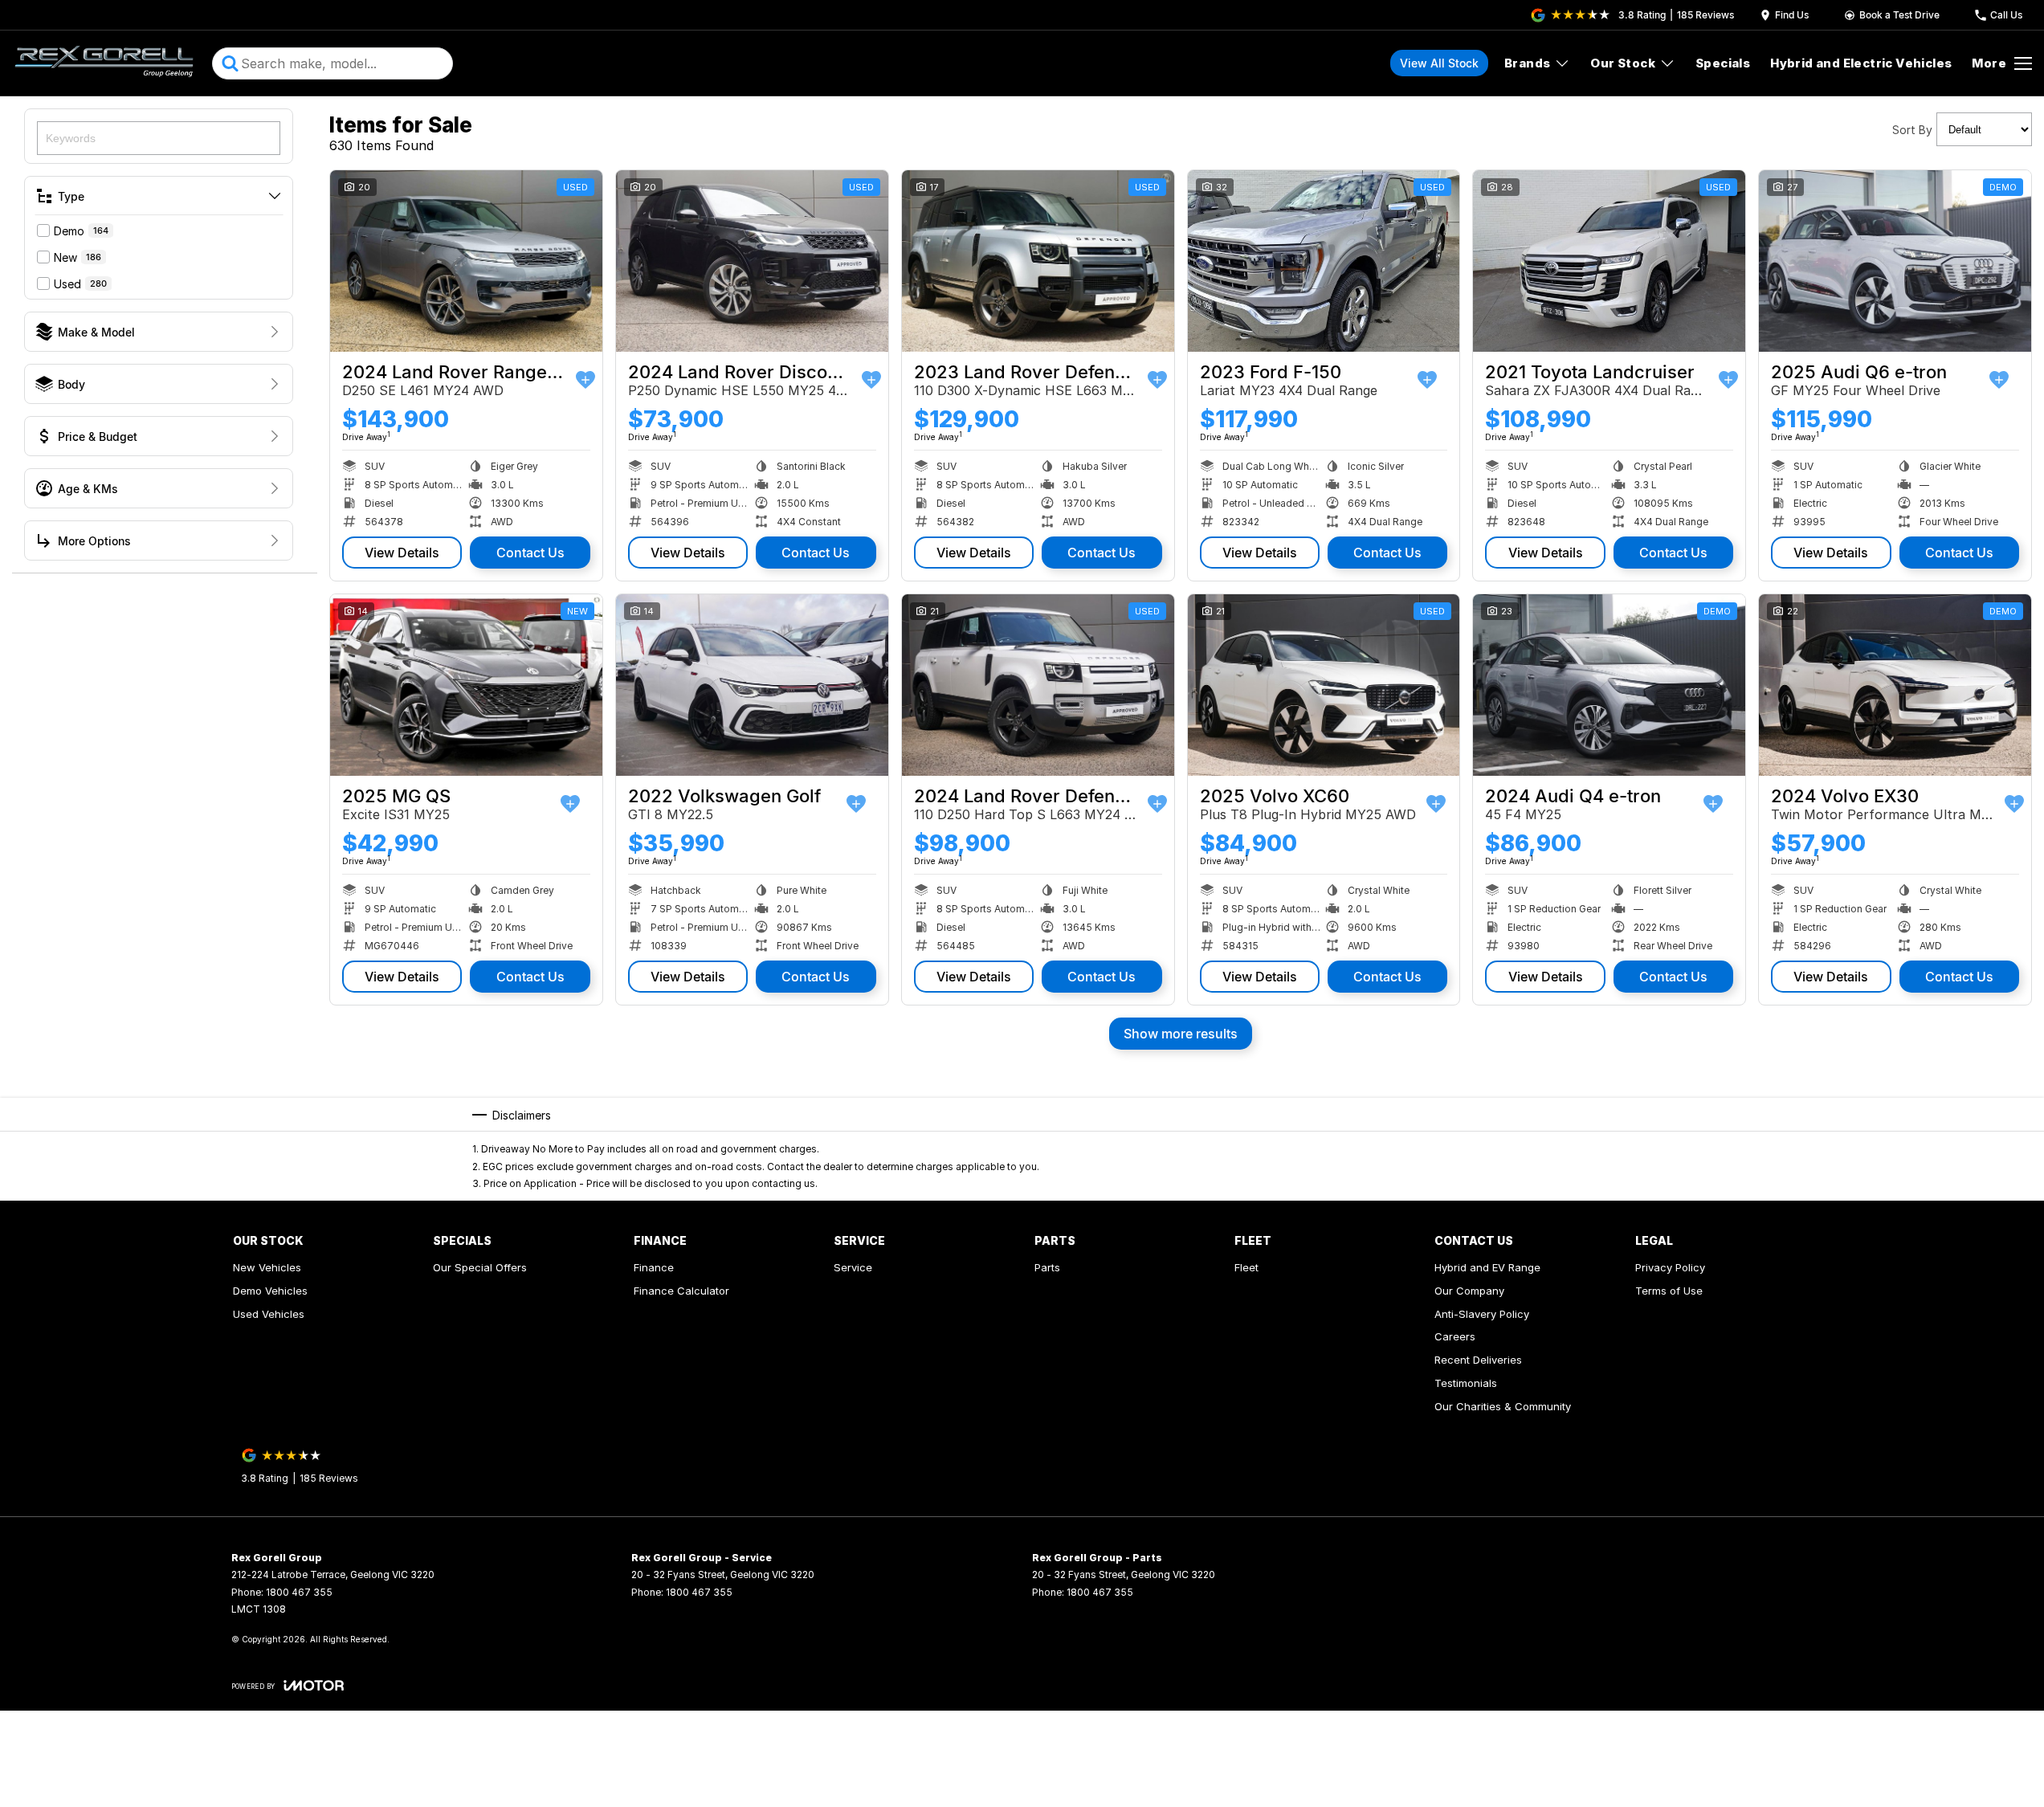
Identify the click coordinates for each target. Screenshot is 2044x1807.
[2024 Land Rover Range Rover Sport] (466, 261)
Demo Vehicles (270, 1291)
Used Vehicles (269, 1314)
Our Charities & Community (1503, 1406)
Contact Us (530, 553)
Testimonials (1466, 1383)
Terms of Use (1669, 1291)
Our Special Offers (480, 1267)
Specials (1723, 63)
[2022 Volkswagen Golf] (752, 685)
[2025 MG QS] (466, 685)
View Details (402, 553)
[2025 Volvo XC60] (1324, 685)
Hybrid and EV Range (1487, 1267)
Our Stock (1623, 63)
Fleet (1246, 1267)
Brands (1527, 63)
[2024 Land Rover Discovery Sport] (752, 261)
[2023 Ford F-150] (1324, 261)
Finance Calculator (681, 1291)
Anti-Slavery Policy (1482, 1314)
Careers (1455, 1336)
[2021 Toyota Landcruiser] (1609, 261)
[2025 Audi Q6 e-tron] (1895, 261)
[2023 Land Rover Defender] (1038, 261)
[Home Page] (104, 63)
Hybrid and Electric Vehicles (1861, 63)
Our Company (1469, 1291)
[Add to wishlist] (585, 380)
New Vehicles (267, 1267)
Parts (1047, 1267)
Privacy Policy (1670, 1267)
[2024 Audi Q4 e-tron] (1609, 685)
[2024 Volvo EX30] (1895, 685)
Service (853, 1267)
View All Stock (1439, 63)
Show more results (1181, 1034)
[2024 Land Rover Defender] (1038, 685)
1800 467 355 (299, 1592)
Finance (654, 1267)
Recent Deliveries (1478, 1360)
